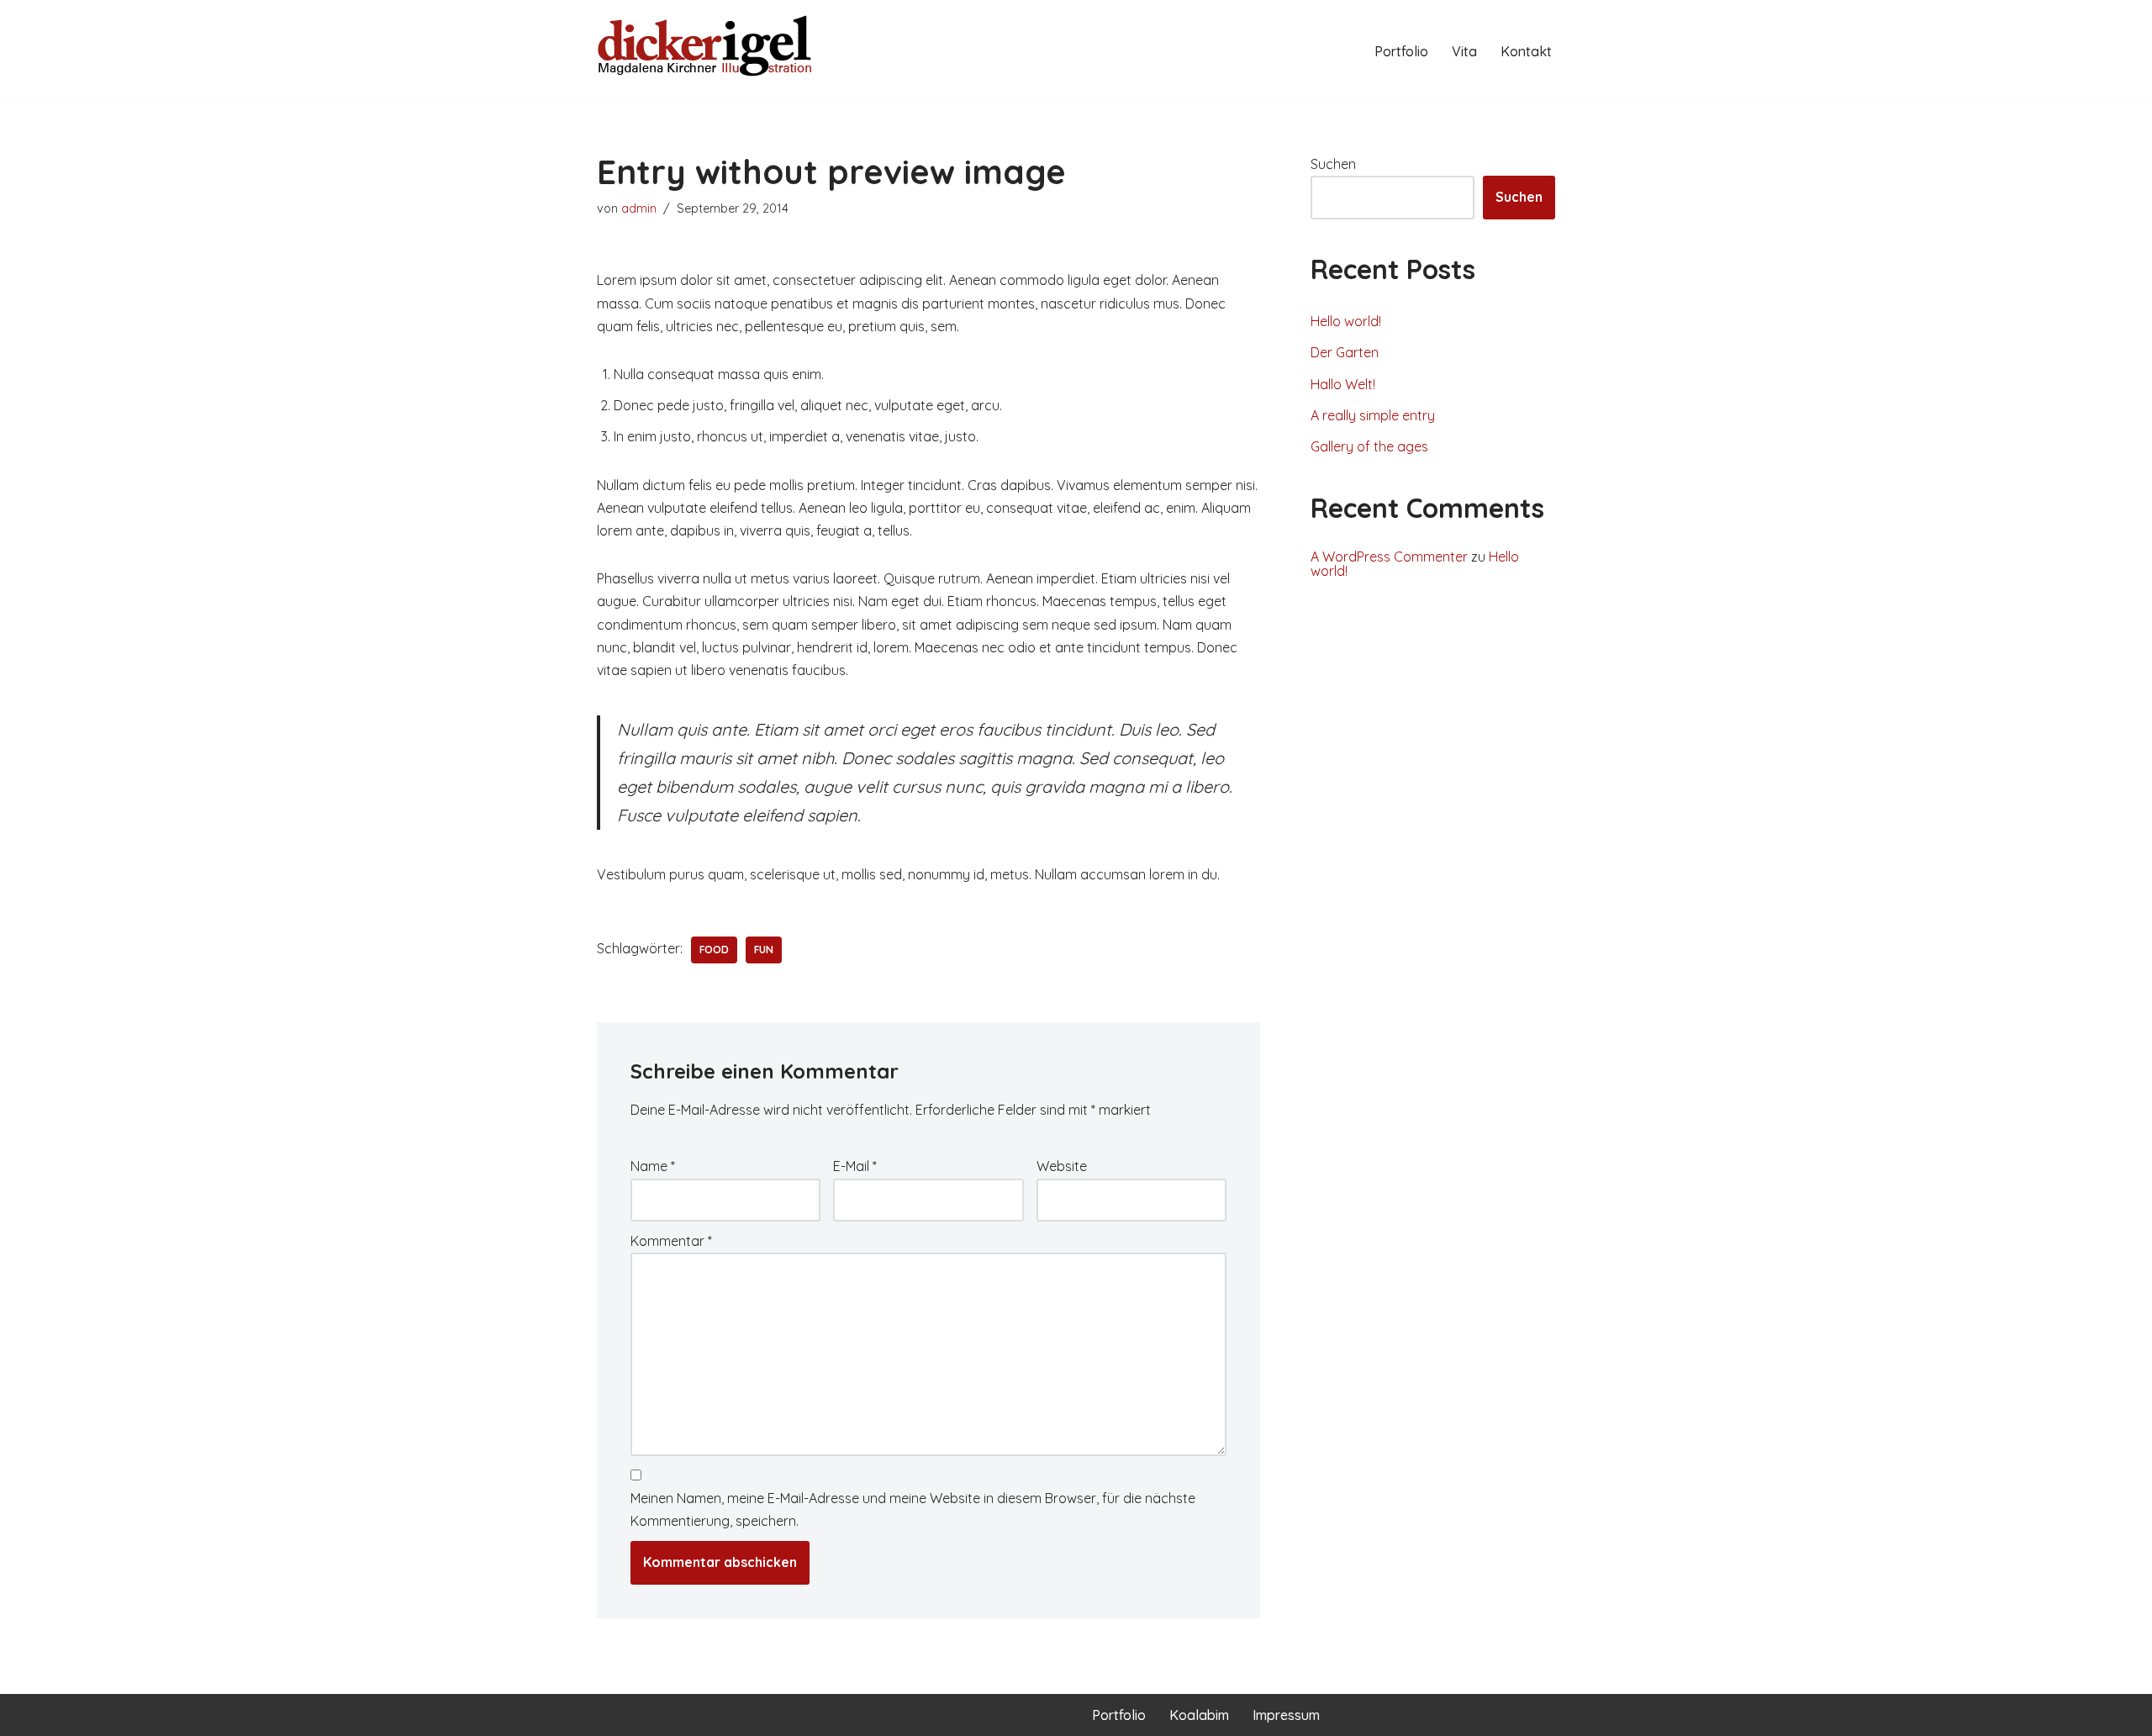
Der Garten (1345, 352)
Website (1062, 1166)
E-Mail (855, 1166)
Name (653, 1166)
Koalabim (1199, 1715)
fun (764, 950)
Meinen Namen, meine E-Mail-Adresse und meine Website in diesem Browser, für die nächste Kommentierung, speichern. (913, 1509)
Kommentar (671, 1241)
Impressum (1286, 1715)
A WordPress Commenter (1389, 557)
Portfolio (1401, 51)
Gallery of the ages (1369, 446)
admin (639, 208)
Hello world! (1346, 321)
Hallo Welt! (1343, 384)
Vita (1464, 51)
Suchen (1333, 164)
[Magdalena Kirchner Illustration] (706, 51)
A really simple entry (1373, 415)
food (714, 950)
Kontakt (1526, 51)
